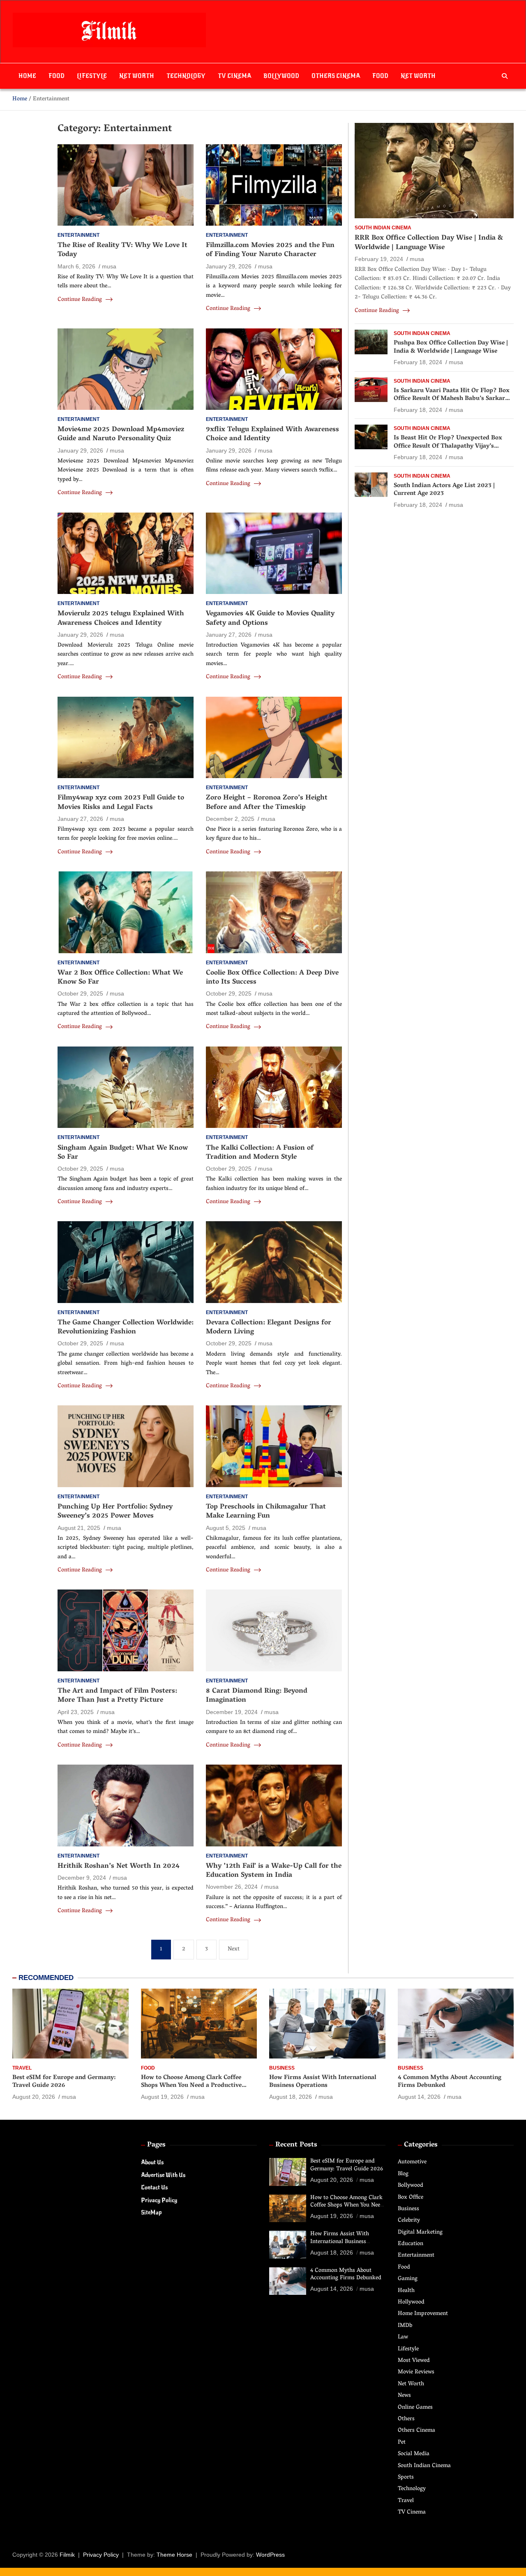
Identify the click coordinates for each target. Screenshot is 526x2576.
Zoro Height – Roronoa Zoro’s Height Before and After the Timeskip (267, 803)
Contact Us (154, 2187)
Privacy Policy (159, 2200)
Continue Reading (81, 300)
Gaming (408, 2279)
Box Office (411, 2198)
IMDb (405, 2326)
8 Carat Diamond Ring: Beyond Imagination (257, 1696)
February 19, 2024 (379, 259)
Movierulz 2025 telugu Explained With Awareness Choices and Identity (121, 619)
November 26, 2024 (232, 1887)
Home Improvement (423, 2314)
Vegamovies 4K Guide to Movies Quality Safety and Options (270, 619)
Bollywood (281, 76)
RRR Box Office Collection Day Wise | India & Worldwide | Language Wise (429, 243)
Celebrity (409, 2221)
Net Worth (137, 76)
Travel (22, 2068)
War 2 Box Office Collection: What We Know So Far (120, 978)
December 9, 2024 (82, 1878)
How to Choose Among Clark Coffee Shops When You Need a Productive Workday (191, 2086)
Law (403, 2337)
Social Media (414, 2454)
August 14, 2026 (419, 2097)
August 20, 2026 (34, 2097)
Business (282, 2068)
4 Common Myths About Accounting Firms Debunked (450, 2082)
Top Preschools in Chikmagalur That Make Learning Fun (266, 1512)
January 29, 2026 (229, 266)
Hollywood (411, 2302)
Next (234, 1949)
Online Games (415, 2408)
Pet (402, 2443)
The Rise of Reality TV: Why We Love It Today (122, 250)
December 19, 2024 (232, 1712)
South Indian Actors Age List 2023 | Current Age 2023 (444, 490)
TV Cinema (234, 76)
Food (57, 76)
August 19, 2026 (162, 2097)
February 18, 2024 (418, 362)
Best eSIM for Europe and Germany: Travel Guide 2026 (64, 2082)
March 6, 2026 (76, 266)
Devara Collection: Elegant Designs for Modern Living (269, 1328)
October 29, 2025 (80, 993)
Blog (403, 2174)
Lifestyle (92, 76)
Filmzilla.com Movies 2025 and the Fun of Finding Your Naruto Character (270, 250)
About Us (152, 2162)
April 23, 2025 (76, 1712)
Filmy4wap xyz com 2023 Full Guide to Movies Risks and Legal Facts (121, 803)
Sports (406, 2478)
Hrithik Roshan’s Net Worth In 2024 (119, 1867)
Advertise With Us (163, 2175)
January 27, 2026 (229, 635)
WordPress (270, 2555)
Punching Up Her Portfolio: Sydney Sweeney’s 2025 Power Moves (115, 1512)
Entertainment (78, 235)
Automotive (412, 2162)
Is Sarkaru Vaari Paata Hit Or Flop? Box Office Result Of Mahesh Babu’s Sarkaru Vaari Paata (452, 399)
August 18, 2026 (291, 2097)
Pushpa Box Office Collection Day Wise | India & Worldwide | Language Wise (451, 347)
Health (406, 2291)
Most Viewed (414, 2361)
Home (27, 76)
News (404, 2396)
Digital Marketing (420, 2233)
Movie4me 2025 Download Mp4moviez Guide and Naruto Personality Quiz (121, 434)
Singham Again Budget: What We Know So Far (123, 1153)
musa (109, 266)
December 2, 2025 (230, 819)
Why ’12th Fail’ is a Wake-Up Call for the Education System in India (274, 1871)
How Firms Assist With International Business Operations (323, 2082)
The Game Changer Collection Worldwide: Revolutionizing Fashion (126, 1328)
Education (411, 2244)
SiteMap (151, 2212)
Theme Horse (174, 2555)
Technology (186, 76)
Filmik (67, 2555)
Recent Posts (296, 2145)
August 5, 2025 (226, 1528)
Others (406, 2419)
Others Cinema (336, 76)
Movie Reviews (416, 2372)
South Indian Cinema (383, 228)
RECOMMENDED (46, 1978)
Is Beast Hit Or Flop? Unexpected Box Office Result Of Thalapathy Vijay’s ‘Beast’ (448, 446)
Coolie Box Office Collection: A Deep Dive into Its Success (272, 978)
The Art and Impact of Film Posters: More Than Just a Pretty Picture (117, 1696)
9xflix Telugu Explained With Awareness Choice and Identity (272, 434)
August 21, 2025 (79, 1528)
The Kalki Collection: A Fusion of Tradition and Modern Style (260, 1153)
